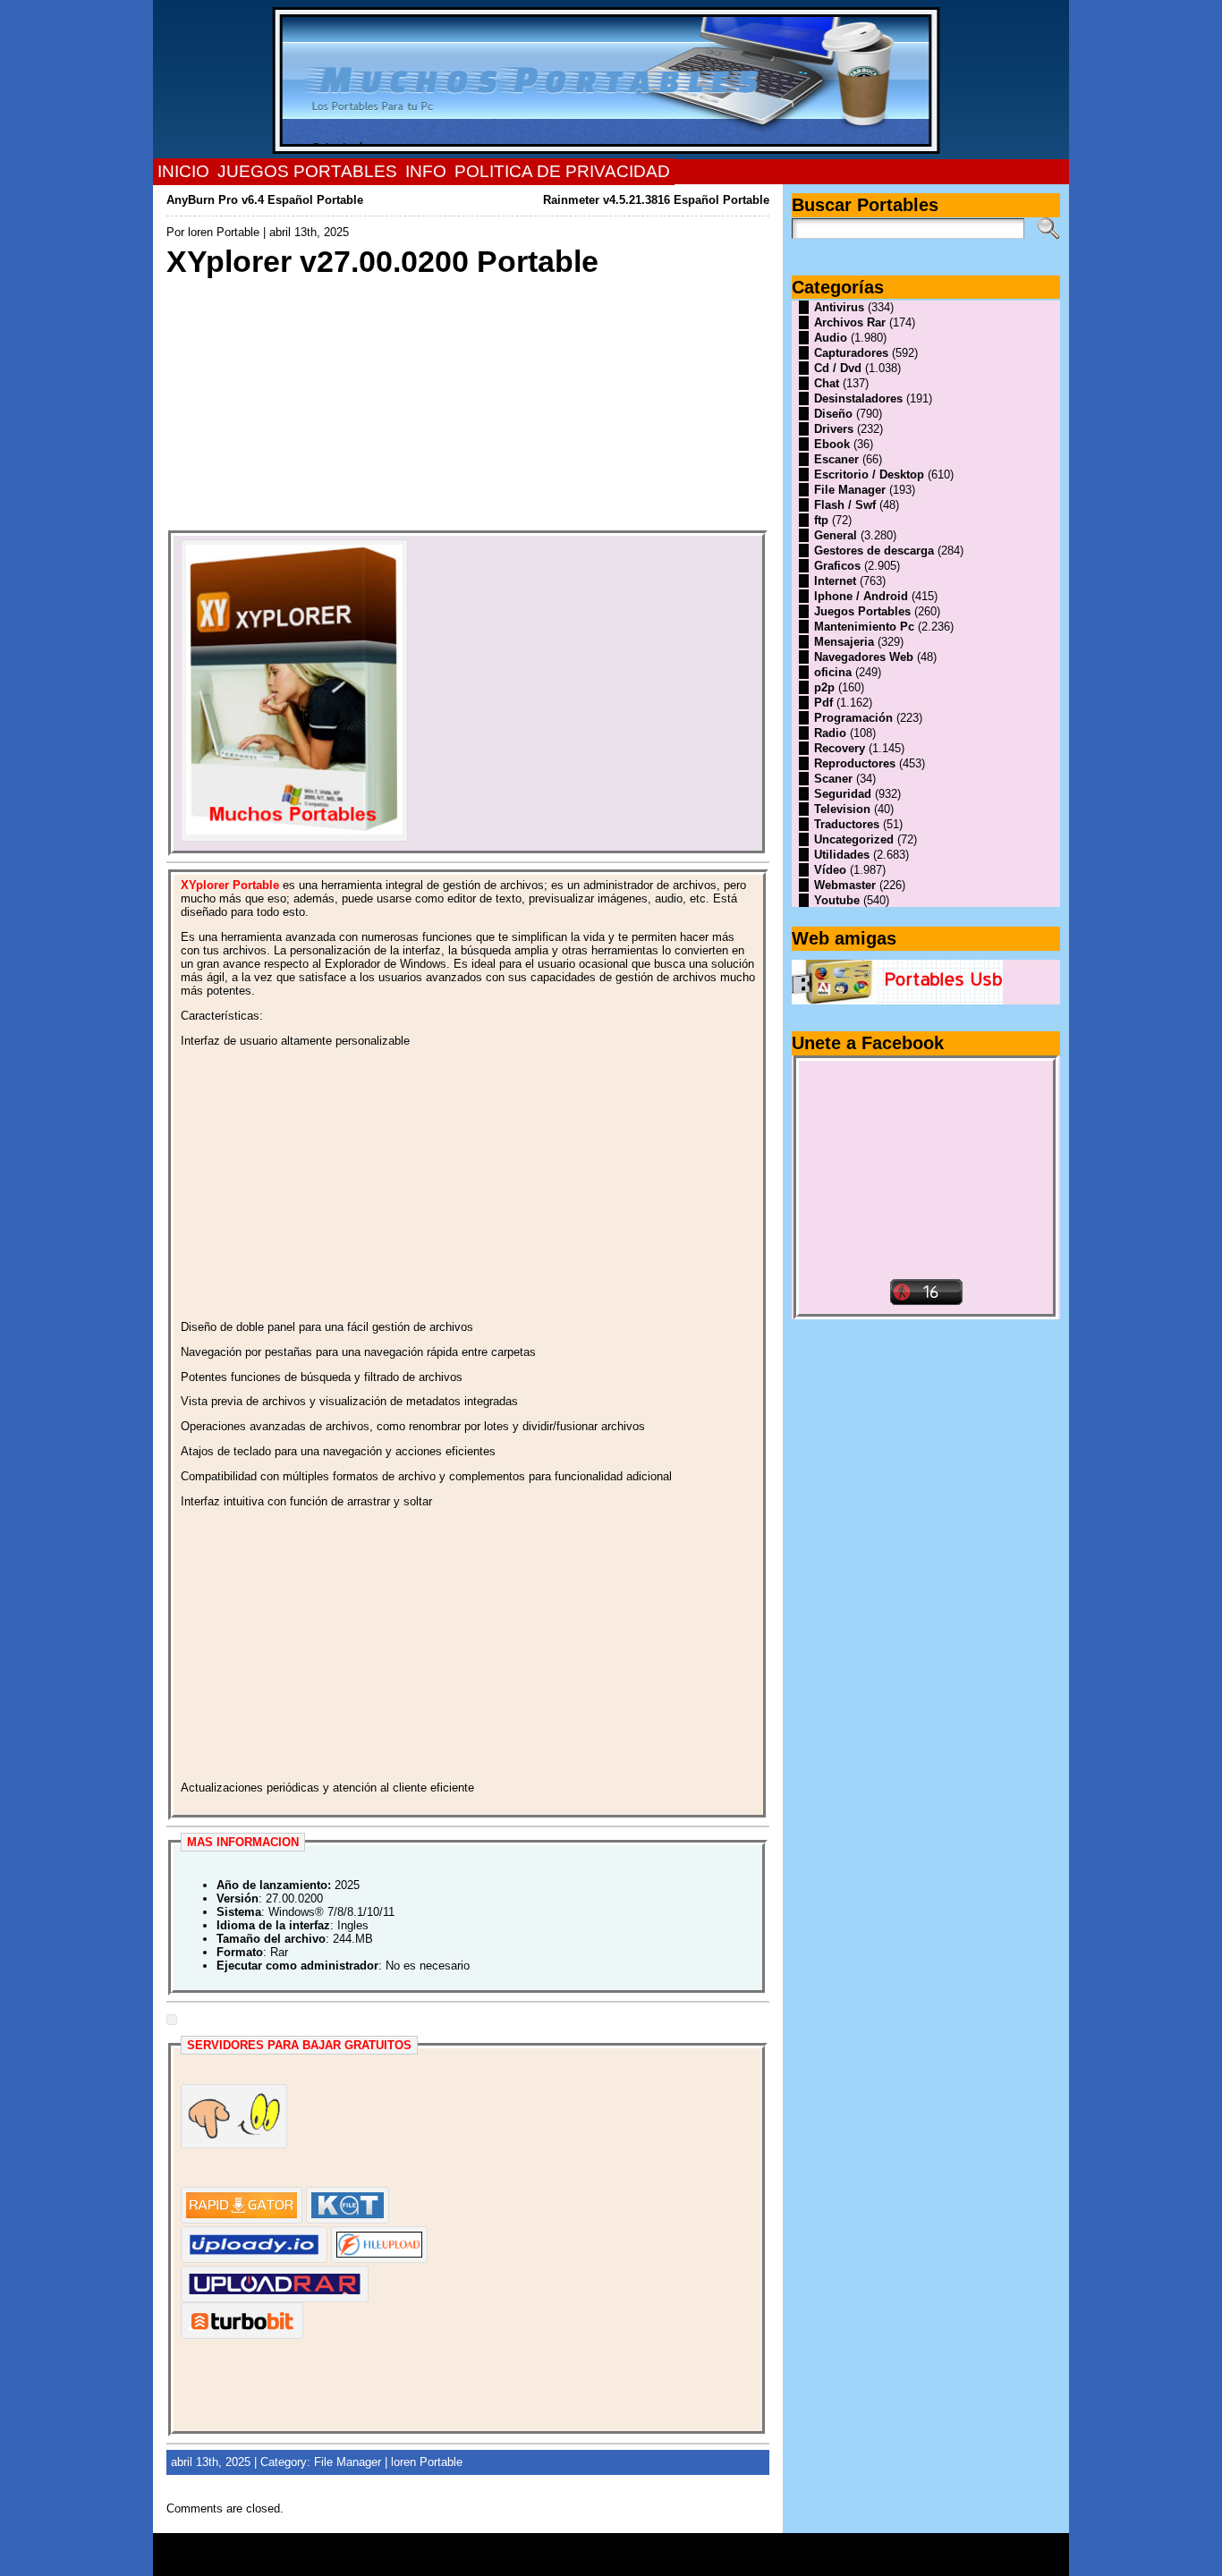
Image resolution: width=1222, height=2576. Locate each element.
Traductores (847, 824)
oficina (833, 672)
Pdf (823, 703)
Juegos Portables (862, 611)
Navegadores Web (864, 657)
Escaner (836, 459)
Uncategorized (854, 839)
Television (842, 809)
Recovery (840, 748)
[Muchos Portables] (611, 80)
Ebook (832, 444)
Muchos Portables (603, 2548)
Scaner (833, 779)
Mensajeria (844, 642)
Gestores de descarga (874, 551)
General (836, 535)
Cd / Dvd (838, 368)
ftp (821, 520)
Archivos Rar (850, 322)
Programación (853, 718)
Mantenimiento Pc (864, 627)
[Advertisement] (468, 405)
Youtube (837, 900)
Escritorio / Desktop (869, 475)
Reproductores (855, 763)
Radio (830, 733)
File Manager (348, 2462)
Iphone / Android (861, 596)
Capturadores (851, 353)
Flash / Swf (845, 505)
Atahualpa (675, 2561)
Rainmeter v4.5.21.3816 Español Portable (656, 200)
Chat (827, 383)
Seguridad (843, 794)
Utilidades (842, 855)
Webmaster (845, 885)
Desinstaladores (858, 398)
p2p (824, 687)
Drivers (834, 429)
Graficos (837, 566)
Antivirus (839, 307)
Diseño (833, 414)
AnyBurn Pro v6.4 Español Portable (265, 200)
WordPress (611, 2561)
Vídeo (830, 870)
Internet (835, 581)
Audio (831, 338)
